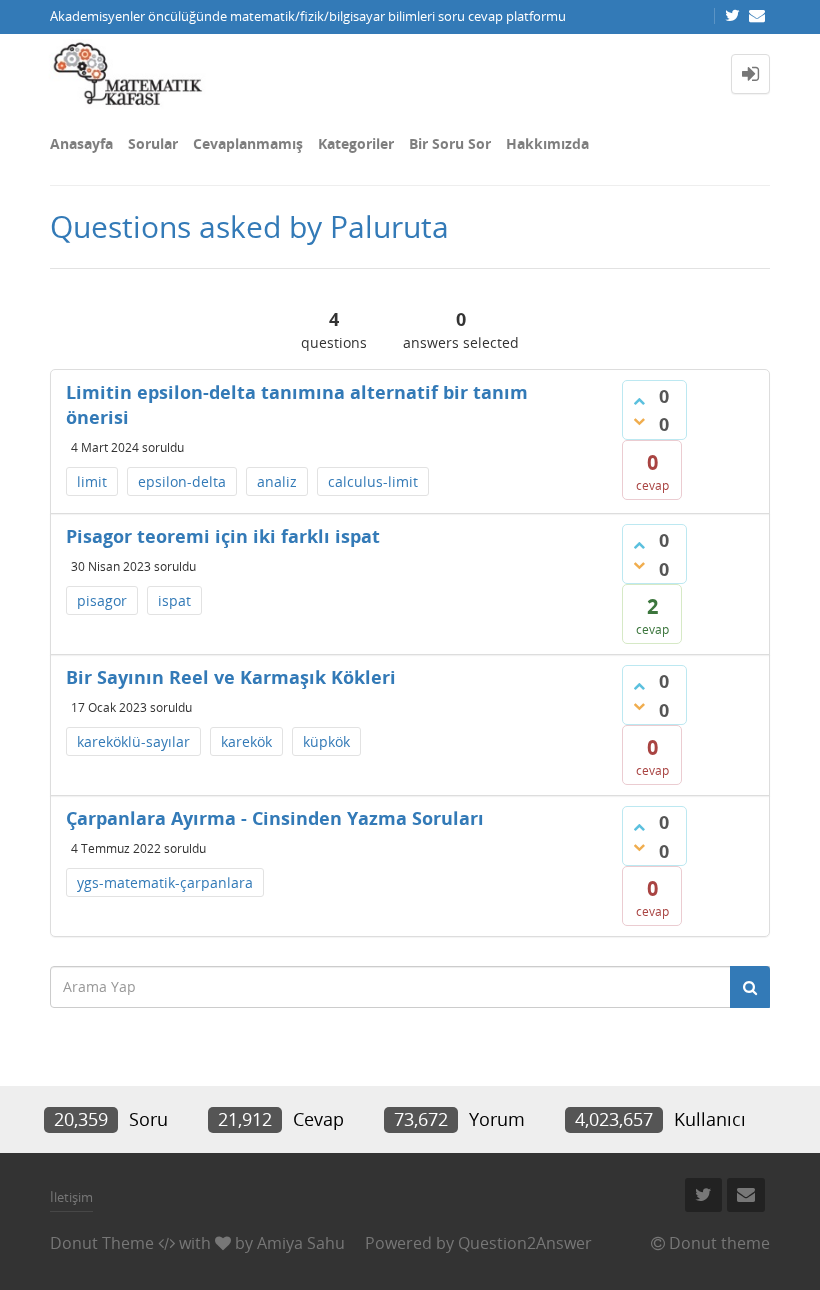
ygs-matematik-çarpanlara (165, 882)
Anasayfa (81, 143)
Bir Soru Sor (450, 143)
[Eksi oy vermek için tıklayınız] (639, 421)
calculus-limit (373, 481)
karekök (246, 741)
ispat (174, 600)
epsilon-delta (182, 481)
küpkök (326, 741)
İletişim (71, 1197)
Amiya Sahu (301, 1243)
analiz (277, 481)
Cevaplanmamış (248, 143)
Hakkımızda (547, 143)
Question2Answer (525, 1243)
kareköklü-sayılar (133, 741)
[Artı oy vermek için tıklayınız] (639, 401)
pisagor (102, 600)
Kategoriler (356, 143)
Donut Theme (102, 1243)
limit (92, 481)
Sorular (153, 143)
